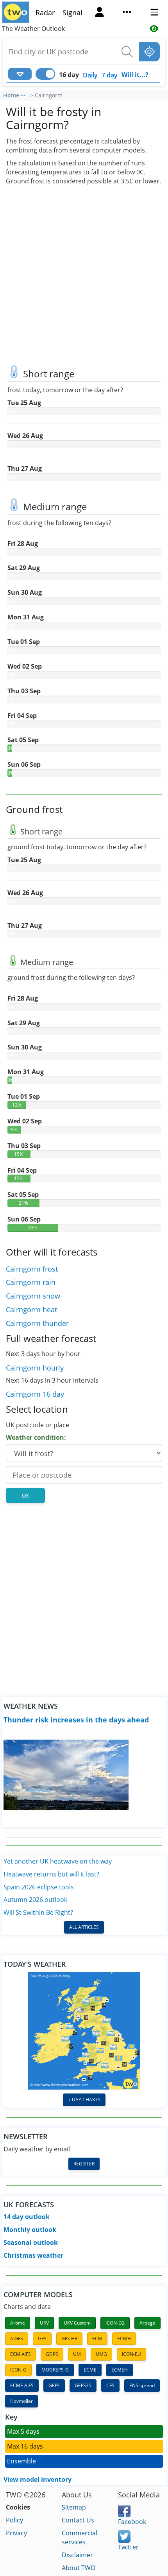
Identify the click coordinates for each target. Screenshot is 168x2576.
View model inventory (38, 2479)
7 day (110, 75)
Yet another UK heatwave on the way (58, 1861)
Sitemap (74, 2507)
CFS (110, 2385)
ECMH (124, 2338)
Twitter (128, 2547)
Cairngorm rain (31, 1282)
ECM (97, 2338)
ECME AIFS (22, 2385)
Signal (72, 13)
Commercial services (80, 2537)
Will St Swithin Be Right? (38, 1912)
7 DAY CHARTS (84, 2100)
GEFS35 (83, 2385)
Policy (14, 2520)
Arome (18, 2323)
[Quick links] (127, 13)
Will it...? (135, 75)
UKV (44, 2323)
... (23, 94)
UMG (101, 2354)
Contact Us (78, 2520)
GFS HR (69, 2338)
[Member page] (100, 13)
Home (11, 95)
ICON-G (18, 2370)
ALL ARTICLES (84, 1927)
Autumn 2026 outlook (35, 1900)
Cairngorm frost (32, 1269)
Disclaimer (77, 2555)
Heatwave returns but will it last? (51, 1874)
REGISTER (84, 2164)
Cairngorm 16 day (35, 1394)
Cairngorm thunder (37, 1323)
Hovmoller (21, 2401)
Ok (25, 1495)
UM (77, 2354)
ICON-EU (131, 2354)
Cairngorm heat (31, 1310)
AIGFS (17, 2338)
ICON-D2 (115, 2323)
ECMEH (120, 2370)
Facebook (132, 2522)
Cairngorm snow (33, 1296)
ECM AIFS (21, 2354)
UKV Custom (77, 2323)
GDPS (52, 2354)
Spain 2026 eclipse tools (39, 1887)
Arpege (147, 2323)
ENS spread (142, 2385)
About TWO (79, 2568)
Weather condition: (36, 1437)
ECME (90, 2370)
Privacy (16, 2533)
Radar (45, 13)
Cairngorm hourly (35, 1368)
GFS (42, 2338)
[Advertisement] (84, 273)
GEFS (54, 2385)
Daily (90, 75)
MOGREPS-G (55, 2370)
